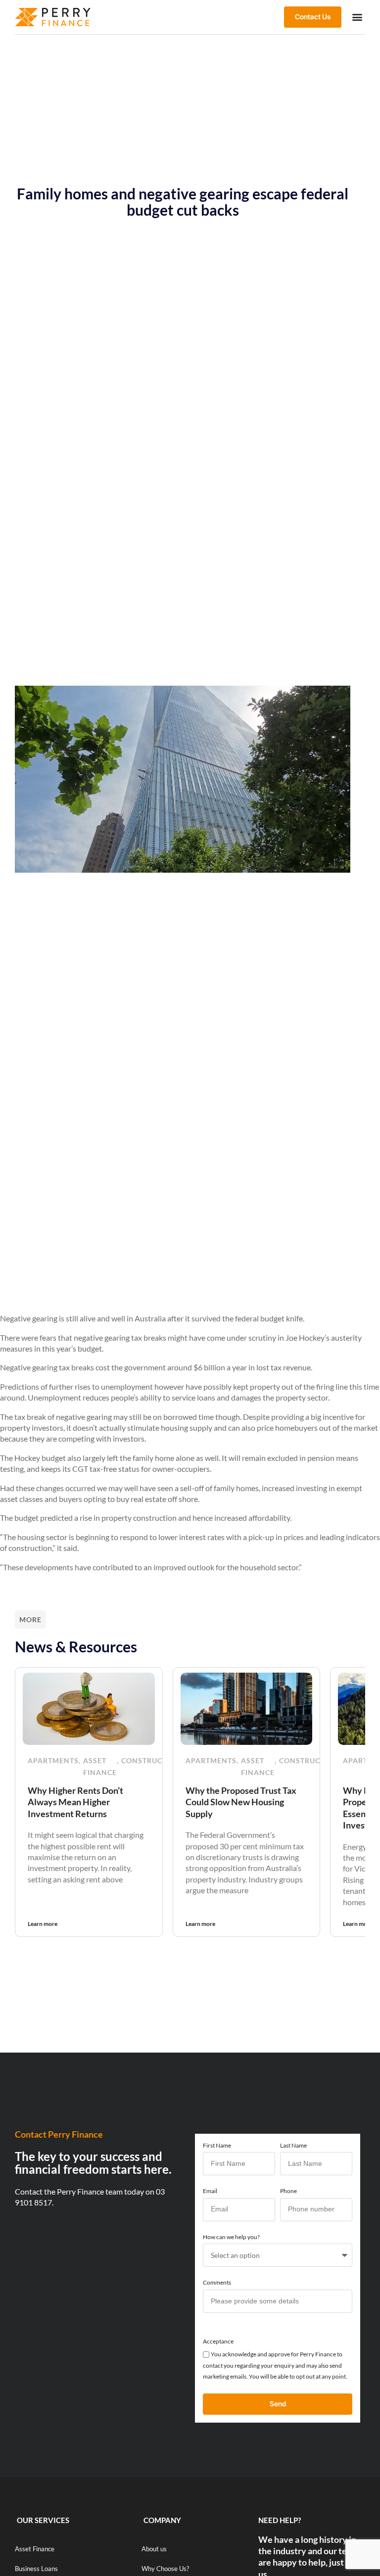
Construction (151, 1760)
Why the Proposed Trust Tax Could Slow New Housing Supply (241, 1802)
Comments (217, 2282)
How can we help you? (231, 2237)
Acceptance (218, 2341)
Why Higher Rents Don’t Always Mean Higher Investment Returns (75, 1802)
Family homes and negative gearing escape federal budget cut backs (183, 202)
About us (154, 2549)
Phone (288, 2191)
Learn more (43, 1924)
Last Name (293, 2145)
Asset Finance (100, 1766)
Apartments (53, 1760)
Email (210, 2191)
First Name (217, 2145)
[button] (357, 17)
